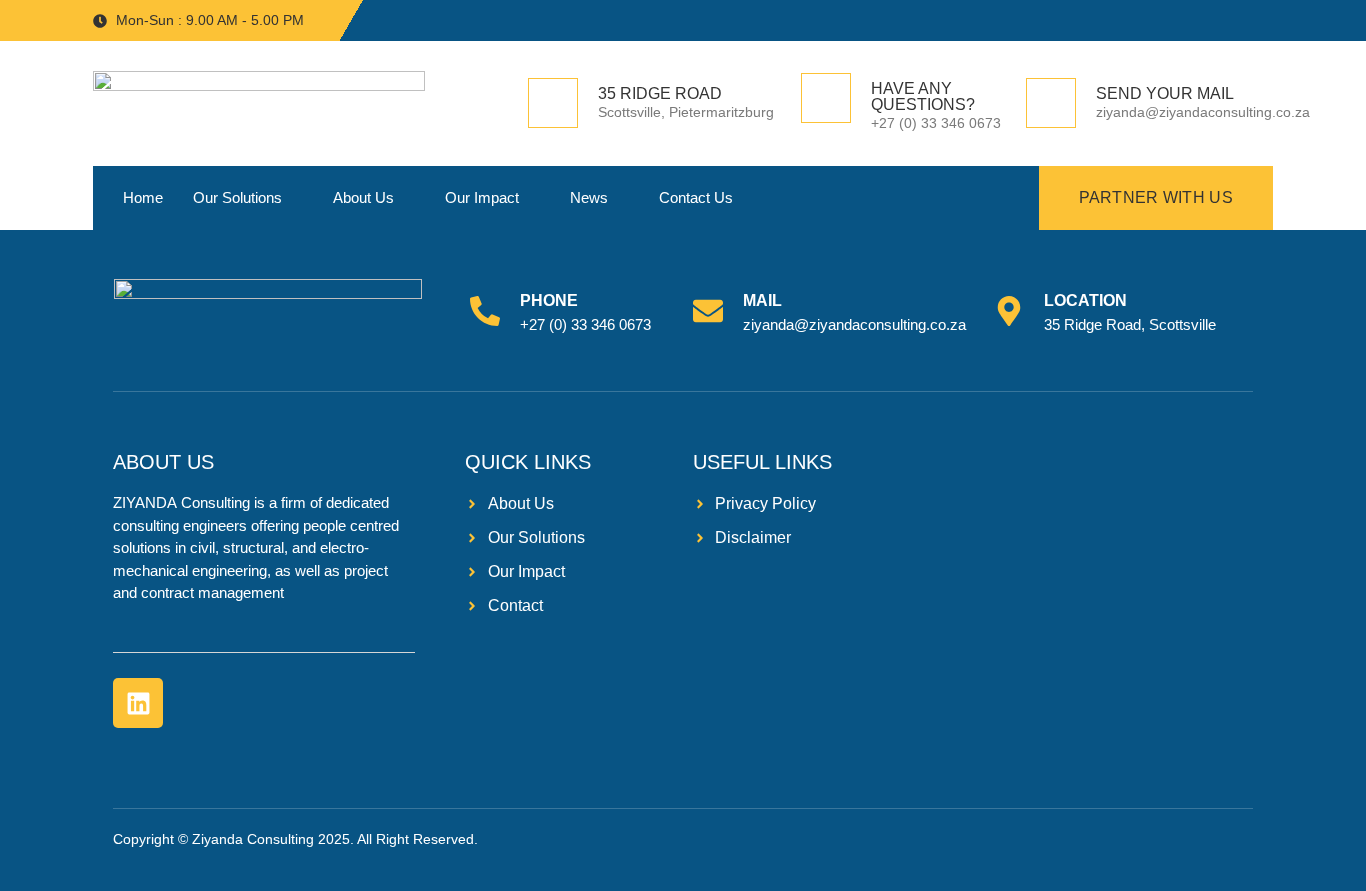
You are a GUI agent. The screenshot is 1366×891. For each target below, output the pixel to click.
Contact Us (696, 197)
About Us (363, 197)
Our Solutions (237, 197)
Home (143, 197)
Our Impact (482, 197)
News (589, 197)
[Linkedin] (138, 703)
